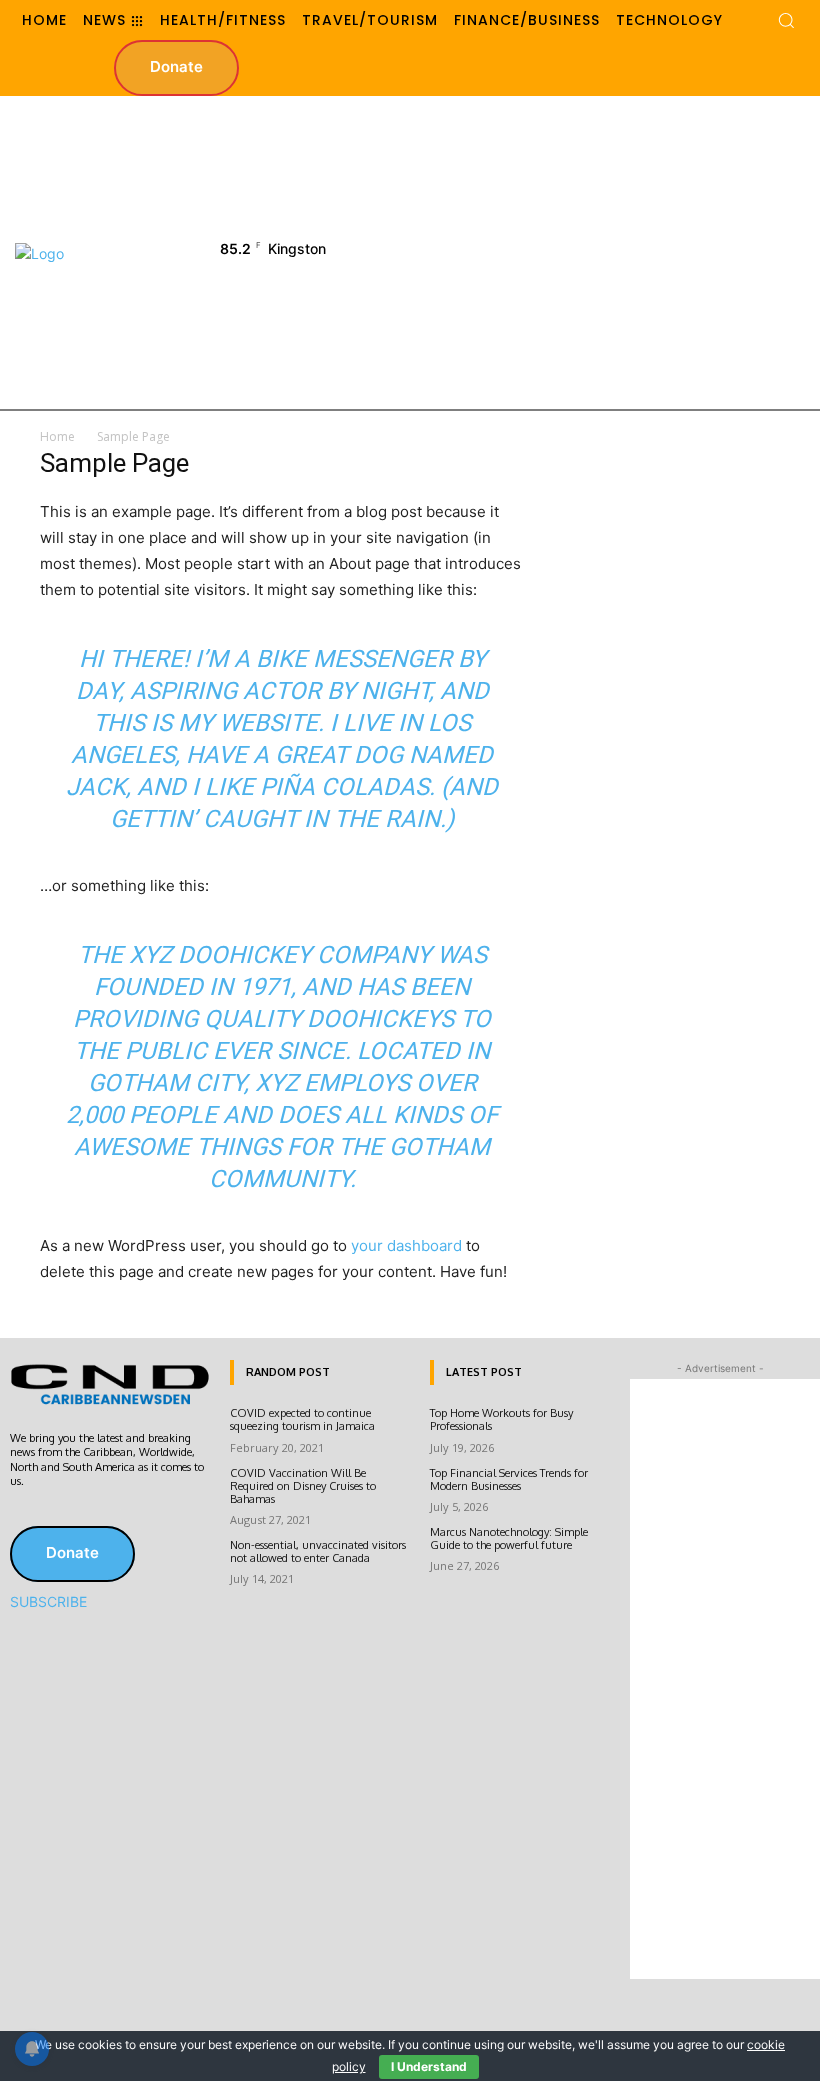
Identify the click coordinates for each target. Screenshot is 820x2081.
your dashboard (406, 1245)
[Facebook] (24, 1512)
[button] (786, 20)
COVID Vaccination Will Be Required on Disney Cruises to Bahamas (303, 1486)
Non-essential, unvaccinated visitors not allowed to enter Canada (318, 1551)
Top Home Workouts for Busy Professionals (501, 1419)
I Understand (429, 2066)
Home (57, 436)
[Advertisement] (612, 251)
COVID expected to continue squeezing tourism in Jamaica (302, 1419)
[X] (52, 1512)
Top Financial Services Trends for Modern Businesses (509, 1479)
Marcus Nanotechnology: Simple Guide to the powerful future (509, 1538)
